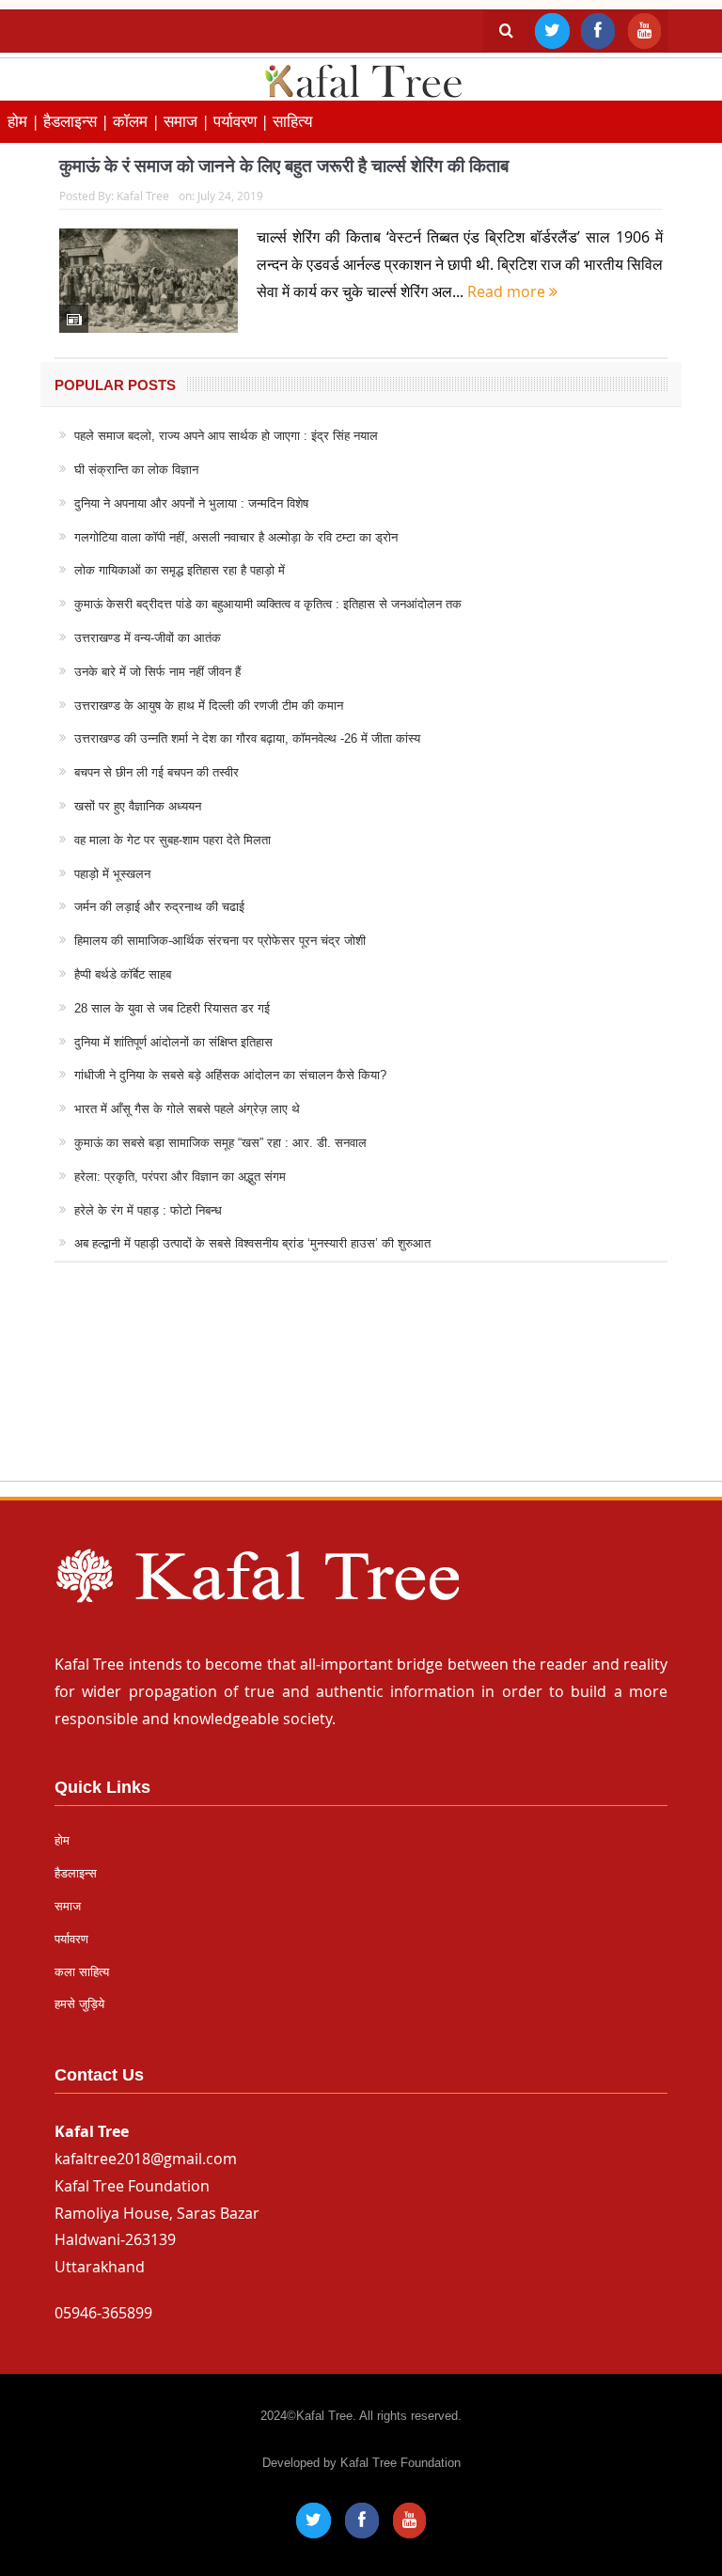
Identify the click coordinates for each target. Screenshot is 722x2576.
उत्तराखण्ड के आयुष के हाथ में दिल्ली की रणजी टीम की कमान (209, 706)
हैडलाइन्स (76, 1873)
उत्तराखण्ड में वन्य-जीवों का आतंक (148, 638)
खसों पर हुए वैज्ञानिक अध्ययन (138, 806)
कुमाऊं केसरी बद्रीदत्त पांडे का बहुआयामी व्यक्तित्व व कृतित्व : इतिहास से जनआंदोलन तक (268, 604)
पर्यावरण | (243, 121)
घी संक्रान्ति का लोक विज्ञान (136, 470)
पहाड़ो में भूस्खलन (112, 874)
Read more (508, 291)
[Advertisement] (361, 1390)
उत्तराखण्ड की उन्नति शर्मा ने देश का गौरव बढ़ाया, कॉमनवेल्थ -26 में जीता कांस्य (247, 738)
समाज (68, 1906)
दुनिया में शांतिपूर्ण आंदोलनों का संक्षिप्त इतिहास (173, 1042)
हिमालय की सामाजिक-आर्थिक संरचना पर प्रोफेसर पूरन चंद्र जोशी (220, 941)
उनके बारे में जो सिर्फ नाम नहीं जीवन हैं (157, 672)
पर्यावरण (71, 1939)
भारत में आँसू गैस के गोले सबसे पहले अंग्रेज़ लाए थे (187, 1109)
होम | (25, 121)
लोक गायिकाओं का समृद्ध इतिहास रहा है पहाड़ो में (180, 570)
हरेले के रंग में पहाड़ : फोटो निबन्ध (148, 1210)
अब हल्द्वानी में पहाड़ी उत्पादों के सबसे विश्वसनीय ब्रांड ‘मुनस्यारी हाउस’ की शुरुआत (252, 1243)
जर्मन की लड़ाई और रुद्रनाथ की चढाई (159, 907)
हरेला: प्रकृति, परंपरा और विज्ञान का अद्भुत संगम (180, 1177)
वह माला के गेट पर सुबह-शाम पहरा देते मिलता (173, 840)
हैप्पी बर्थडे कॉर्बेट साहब (123, 974)
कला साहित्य (82, 1972)
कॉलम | (138, 121)
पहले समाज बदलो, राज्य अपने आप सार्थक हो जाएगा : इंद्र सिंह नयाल (226, 436)
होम (62, 1840)
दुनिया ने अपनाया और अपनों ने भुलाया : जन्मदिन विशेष (191, 503)
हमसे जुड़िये (79, 2004)
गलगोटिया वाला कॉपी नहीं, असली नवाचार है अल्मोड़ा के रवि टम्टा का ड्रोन (236, 537)
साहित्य (292, 121)
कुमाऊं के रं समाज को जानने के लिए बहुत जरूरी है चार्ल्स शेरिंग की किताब (284, 166)
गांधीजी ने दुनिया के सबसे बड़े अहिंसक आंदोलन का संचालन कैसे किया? (230, 1075)
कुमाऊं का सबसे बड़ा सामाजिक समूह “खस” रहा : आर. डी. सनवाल (220, 1143)
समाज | (188, 121)
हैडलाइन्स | (78, 121)
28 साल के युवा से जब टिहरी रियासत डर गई (172, 1008)
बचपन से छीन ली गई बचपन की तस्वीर (157, 772)
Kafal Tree (143, 196)
